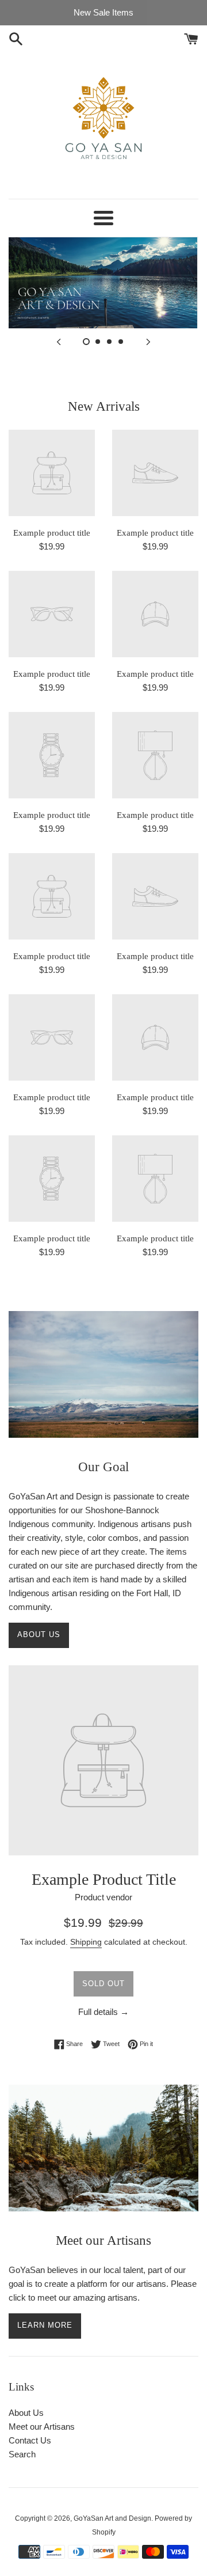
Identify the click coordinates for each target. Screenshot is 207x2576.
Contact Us (30, 2440)
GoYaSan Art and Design (112, 2518)
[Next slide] (148, 341)
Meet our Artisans (42, 2427)
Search (22, 2454)
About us (39, 1634)
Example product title (52, 533)
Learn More (45, 2325)
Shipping (86, 1942)
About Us (26, 2413)
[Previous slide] (59, 341)
